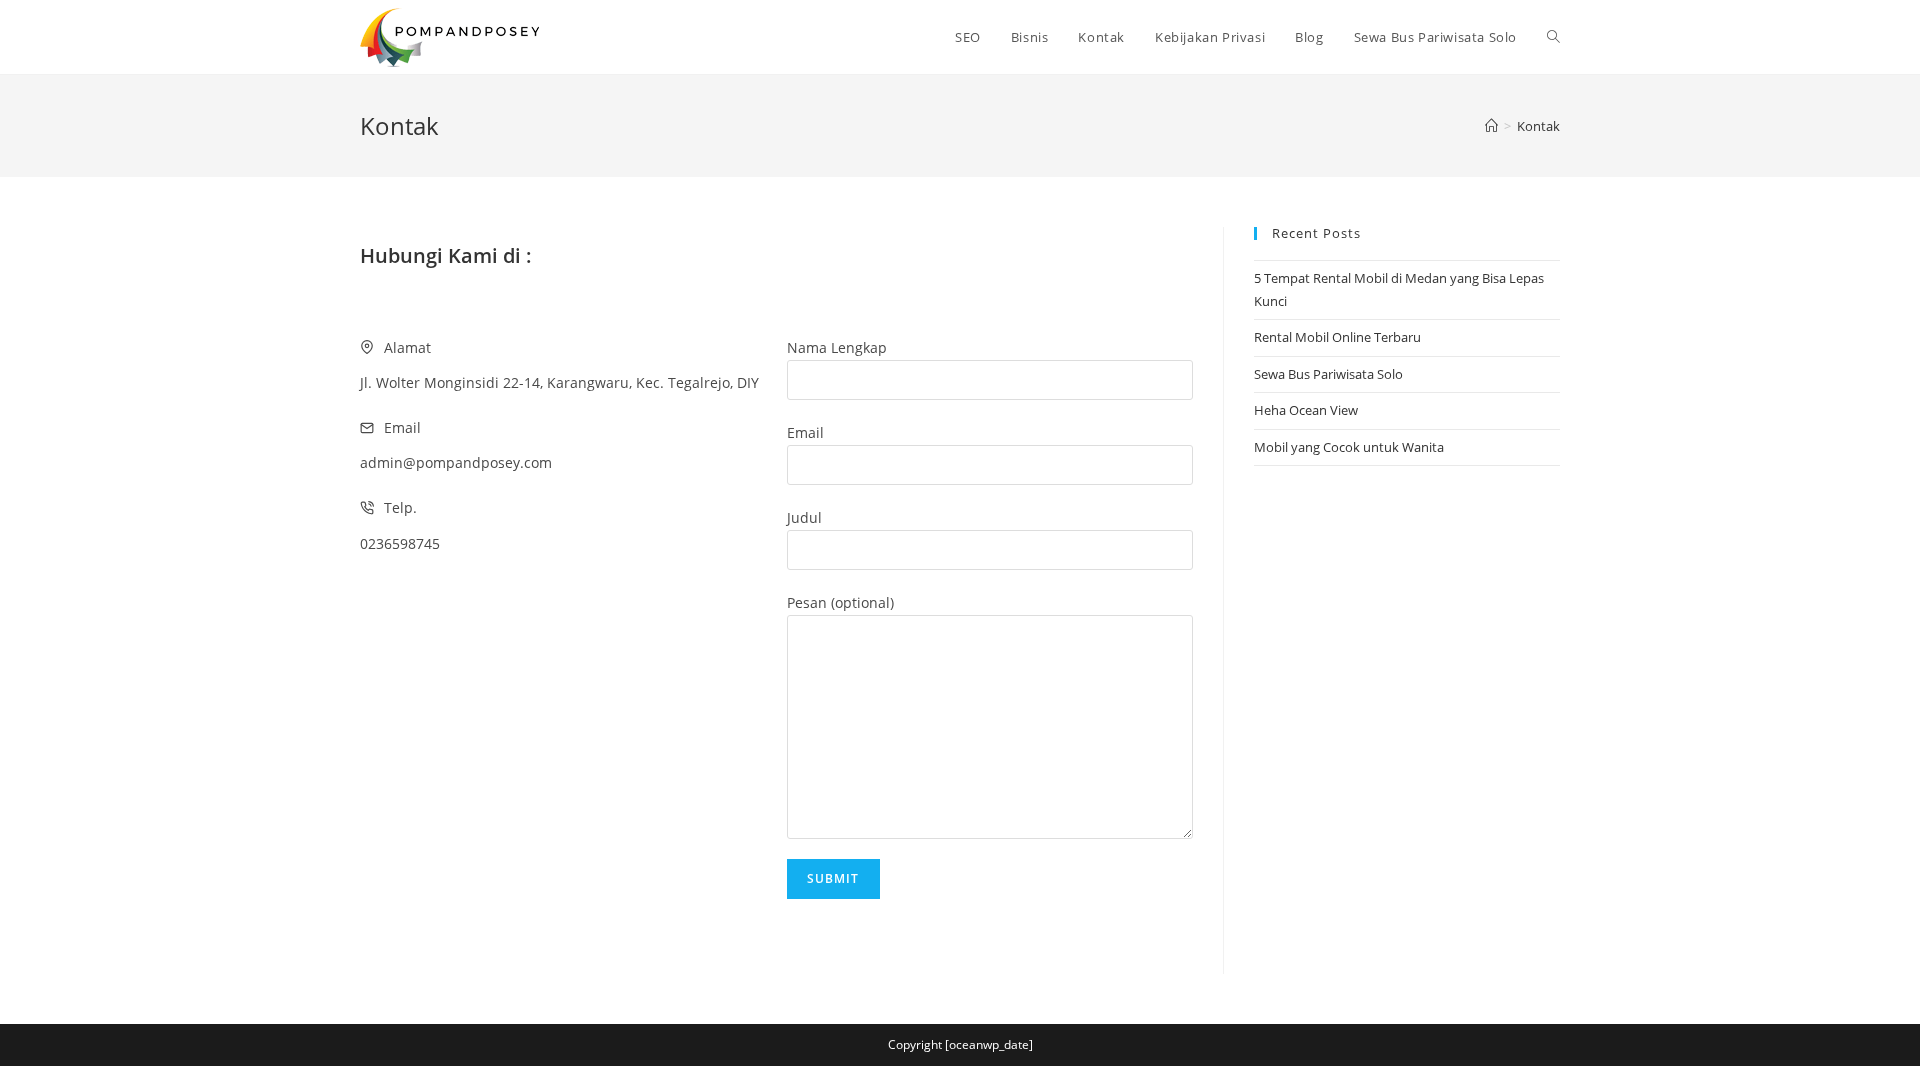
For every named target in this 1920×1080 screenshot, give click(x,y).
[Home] (1491, 126)
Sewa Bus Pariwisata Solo (1328, 374)
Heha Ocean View (1306, 410)
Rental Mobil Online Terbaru (1337, 337)
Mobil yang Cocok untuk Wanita (1349, 447)
